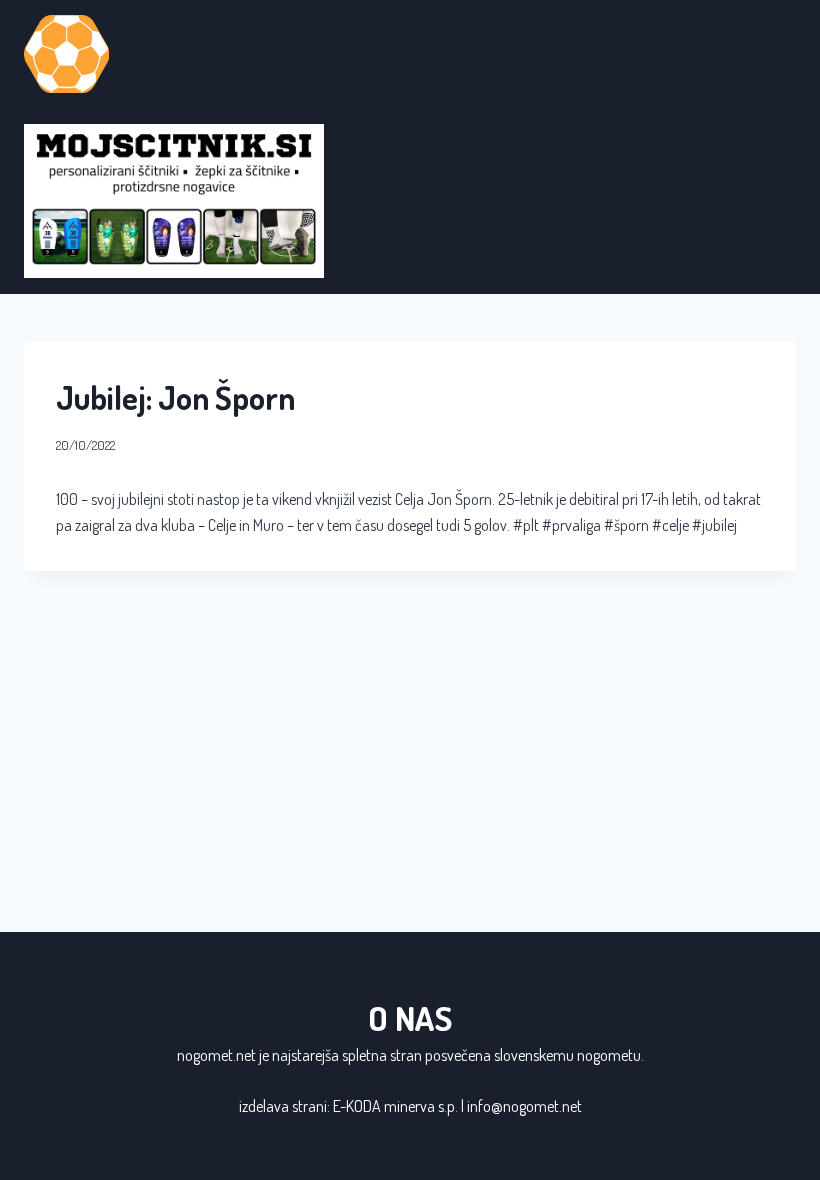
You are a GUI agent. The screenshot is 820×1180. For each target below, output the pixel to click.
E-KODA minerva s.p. (395, 1106)
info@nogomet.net (524, 1106)
